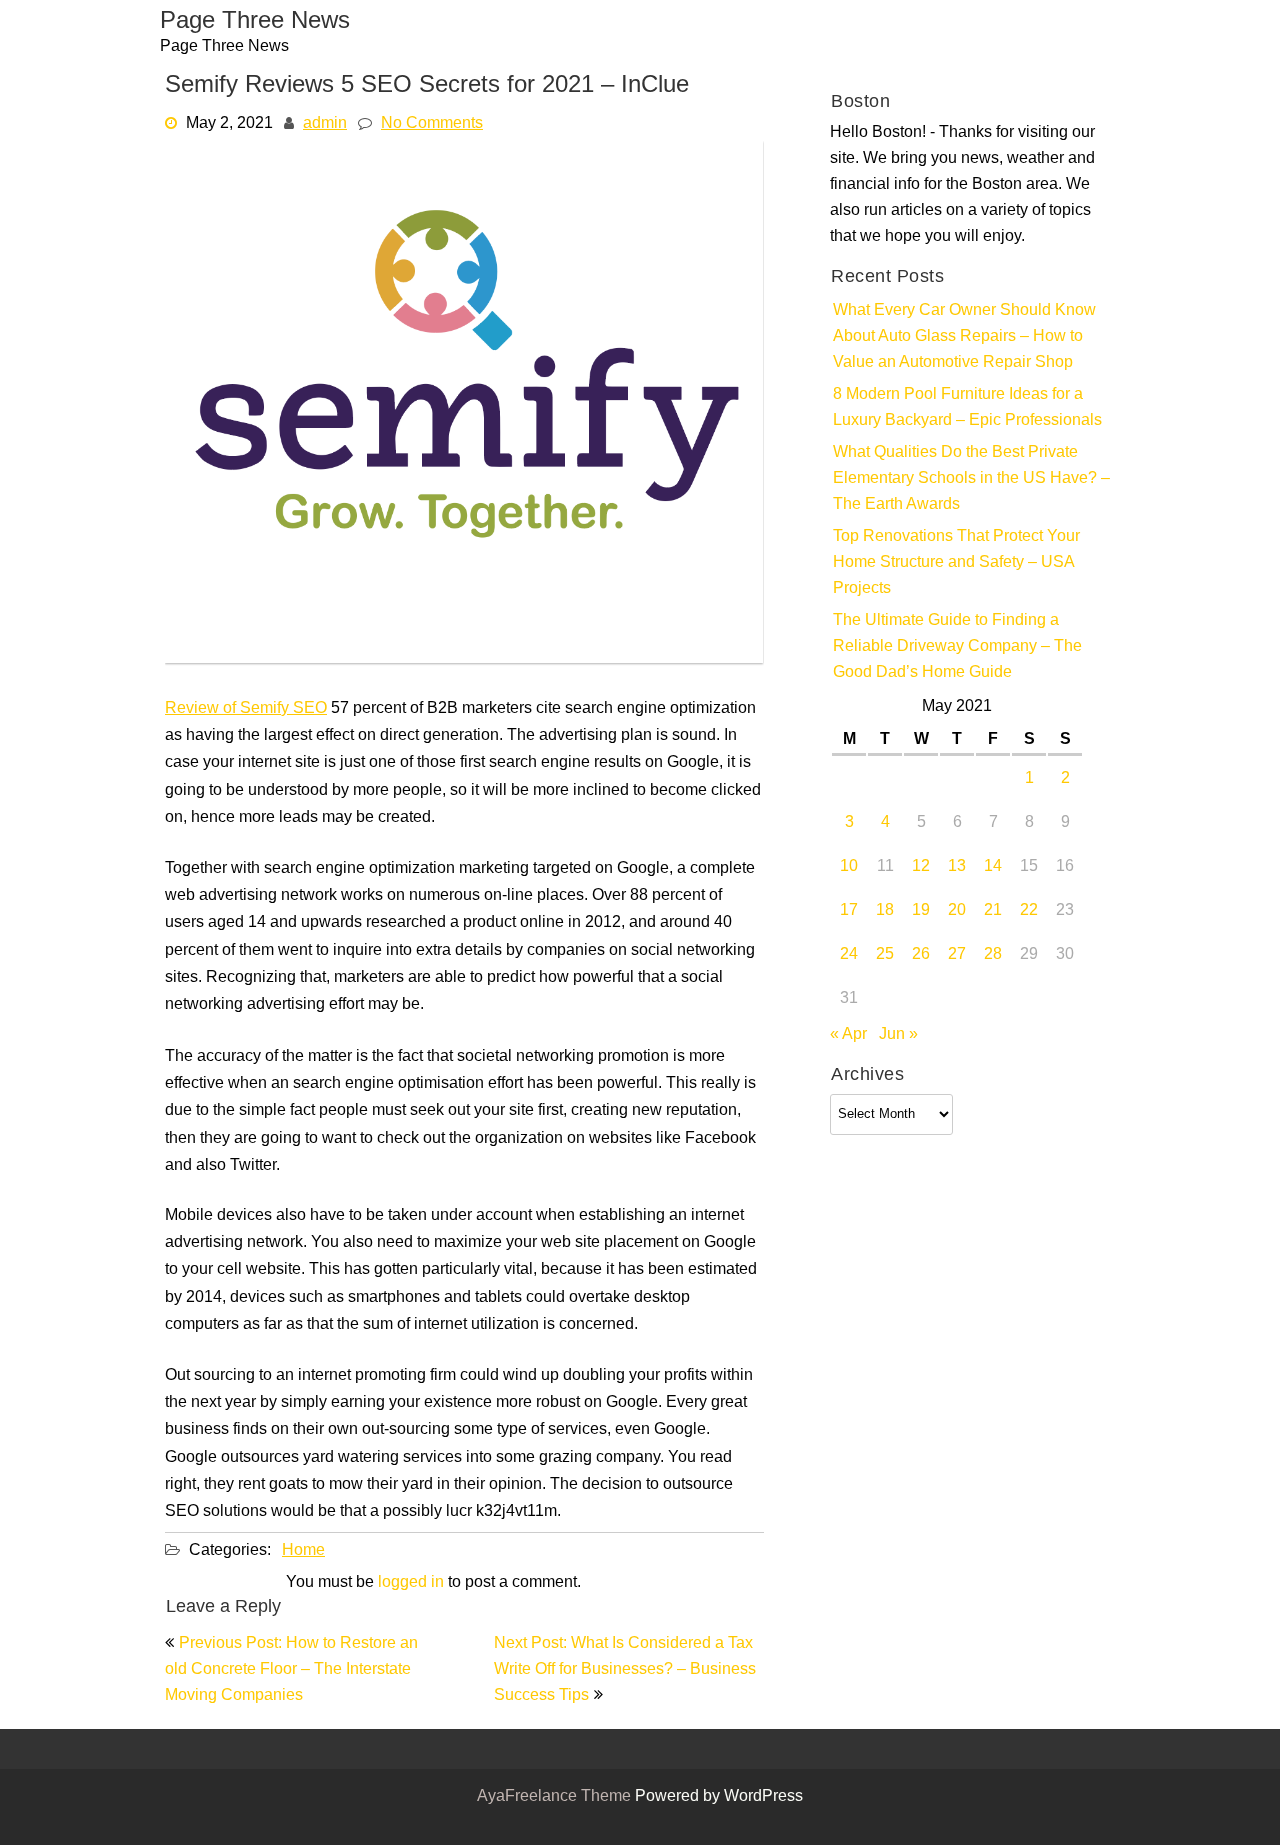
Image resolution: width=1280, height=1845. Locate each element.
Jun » (898, 1035)
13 (957, 867)
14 (993, 867)
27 (957, 955)
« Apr (848, 1035)
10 (849, 867)
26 (921, 955)
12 (921, 867)
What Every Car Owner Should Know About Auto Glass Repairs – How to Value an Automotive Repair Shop (964, 337)
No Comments (432, 124)
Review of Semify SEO (246, 709)
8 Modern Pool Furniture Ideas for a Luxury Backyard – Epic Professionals (967, 408)
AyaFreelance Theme (556, 1797)
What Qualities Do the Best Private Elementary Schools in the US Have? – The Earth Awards (971, 479)
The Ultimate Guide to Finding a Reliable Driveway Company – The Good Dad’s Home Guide (957, 647)
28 (993, 955)
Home (303, 1551)
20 (957, 911)
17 (849, 911)
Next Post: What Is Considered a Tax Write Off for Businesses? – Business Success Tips (625, 1670)
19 (921, 911)
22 (1029, 911)
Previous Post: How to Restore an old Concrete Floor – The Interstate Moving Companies (291, 1670)
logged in (411, 1583)
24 (849, 955)
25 (885, 955)
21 (993, 911)
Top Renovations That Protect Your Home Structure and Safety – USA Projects (956, 563)
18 (885, 911)
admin (325, 124)
